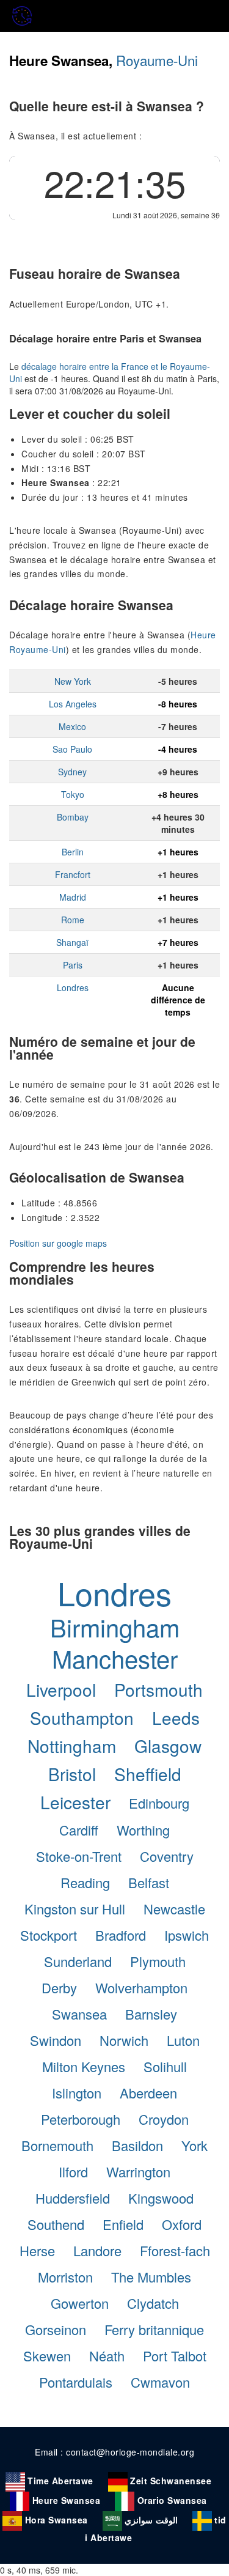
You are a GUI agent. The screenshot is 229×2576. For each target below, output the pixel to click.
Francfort (73, 874)
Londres (73, 987)
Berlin (73, 852)
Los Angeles (73, 704)
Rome (73, 920)
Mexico (72, 726)
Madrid (73, 897)
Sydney (72, 772)
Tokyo (73, 794)
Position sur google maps (58, 1243)
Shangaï (72, 942)
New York (73, 681)
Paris (73, 965)
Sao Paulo (72, 749)
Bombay (73, 817)
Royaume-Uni (157, 60)
